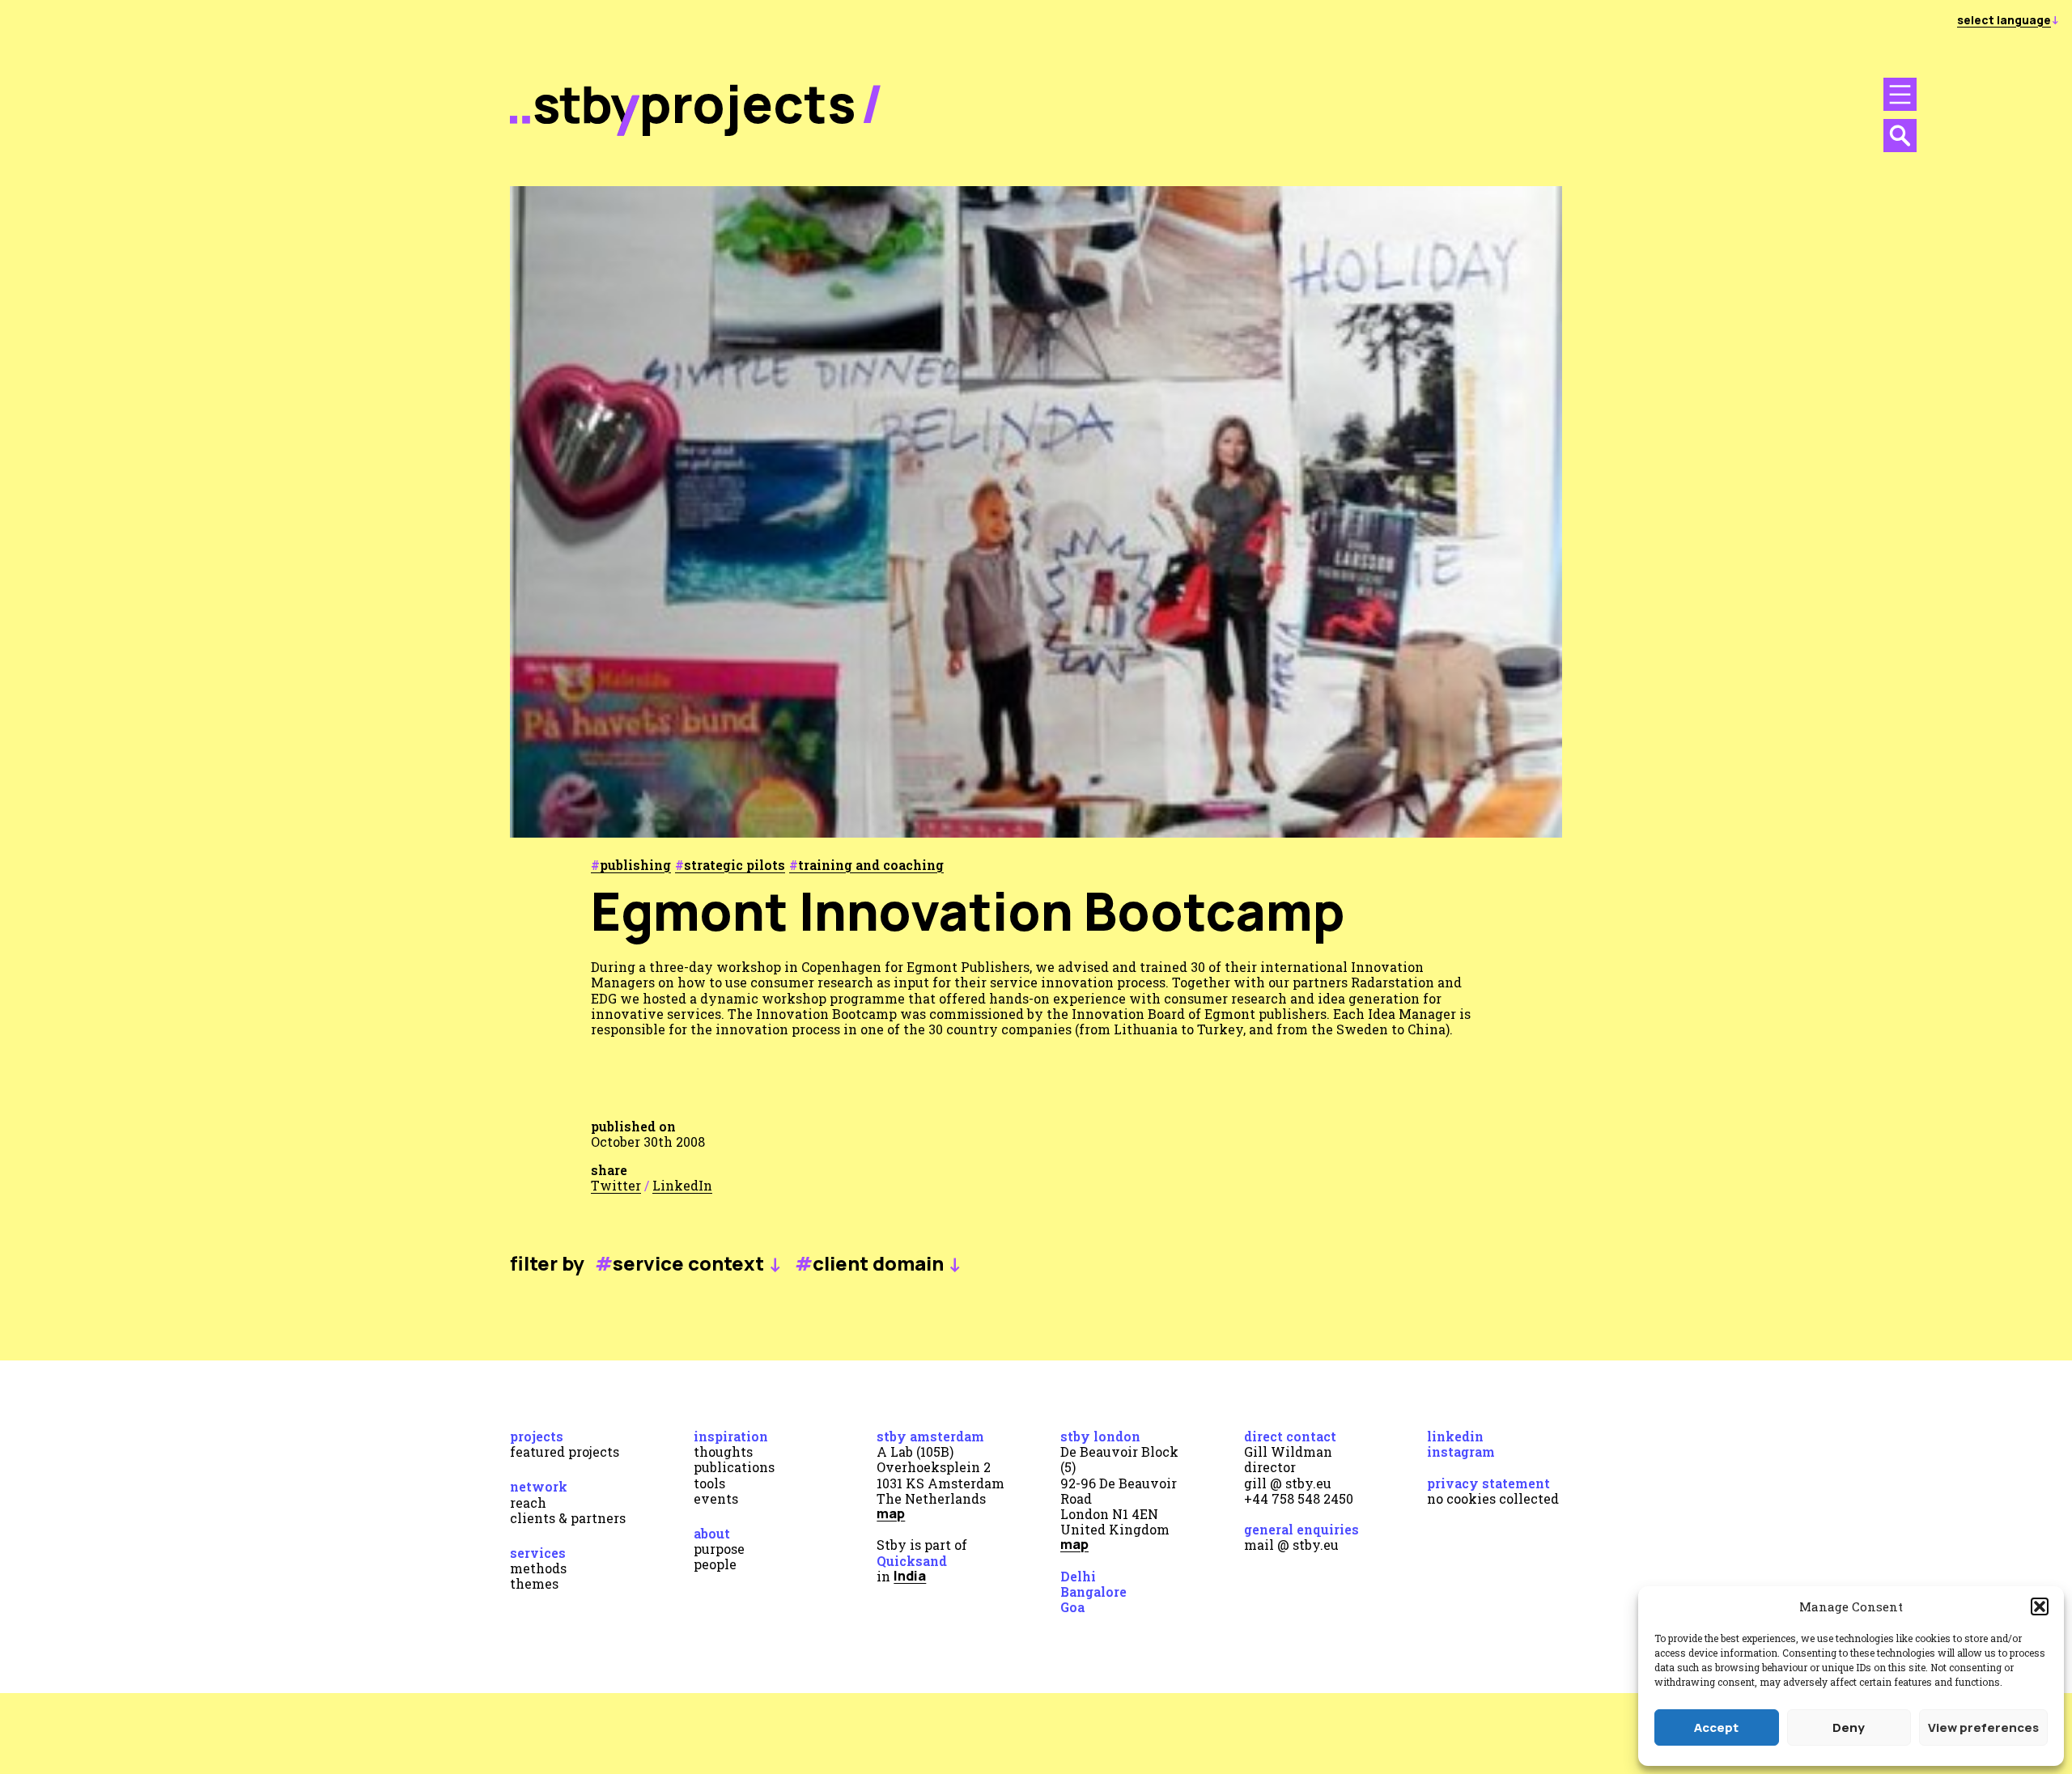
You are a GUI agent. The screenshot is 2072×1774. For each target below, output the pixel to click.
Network (539, 1486)
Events (716, 1498)
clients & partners (568, 1518)
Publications (734, 1467)
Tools (709, 1483)
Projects (537, 1436)
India (910, 1576)
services (538, 1553)
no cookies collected (1493, 1498)
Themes (534, 1583)
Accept (1716, 1727)
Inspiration (731, 1436)
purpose (719, 1549)
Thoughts (723, 1451)
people (715, 1564)
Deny (1849, 1727)
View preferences (1983, 1727)
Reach (528, 1502)
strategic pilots (735, 865)
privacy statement (1488, 1483)
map (891, 1513)
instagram (1461, 1451)
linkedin (1455, 1436)
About (712, 1533)
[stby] (575, 132)
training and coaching (871, 865)
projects (748, 103)
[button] (2040, 1606)
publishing (635, 865)
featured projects (565, 1451)
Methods (538, 1568)
